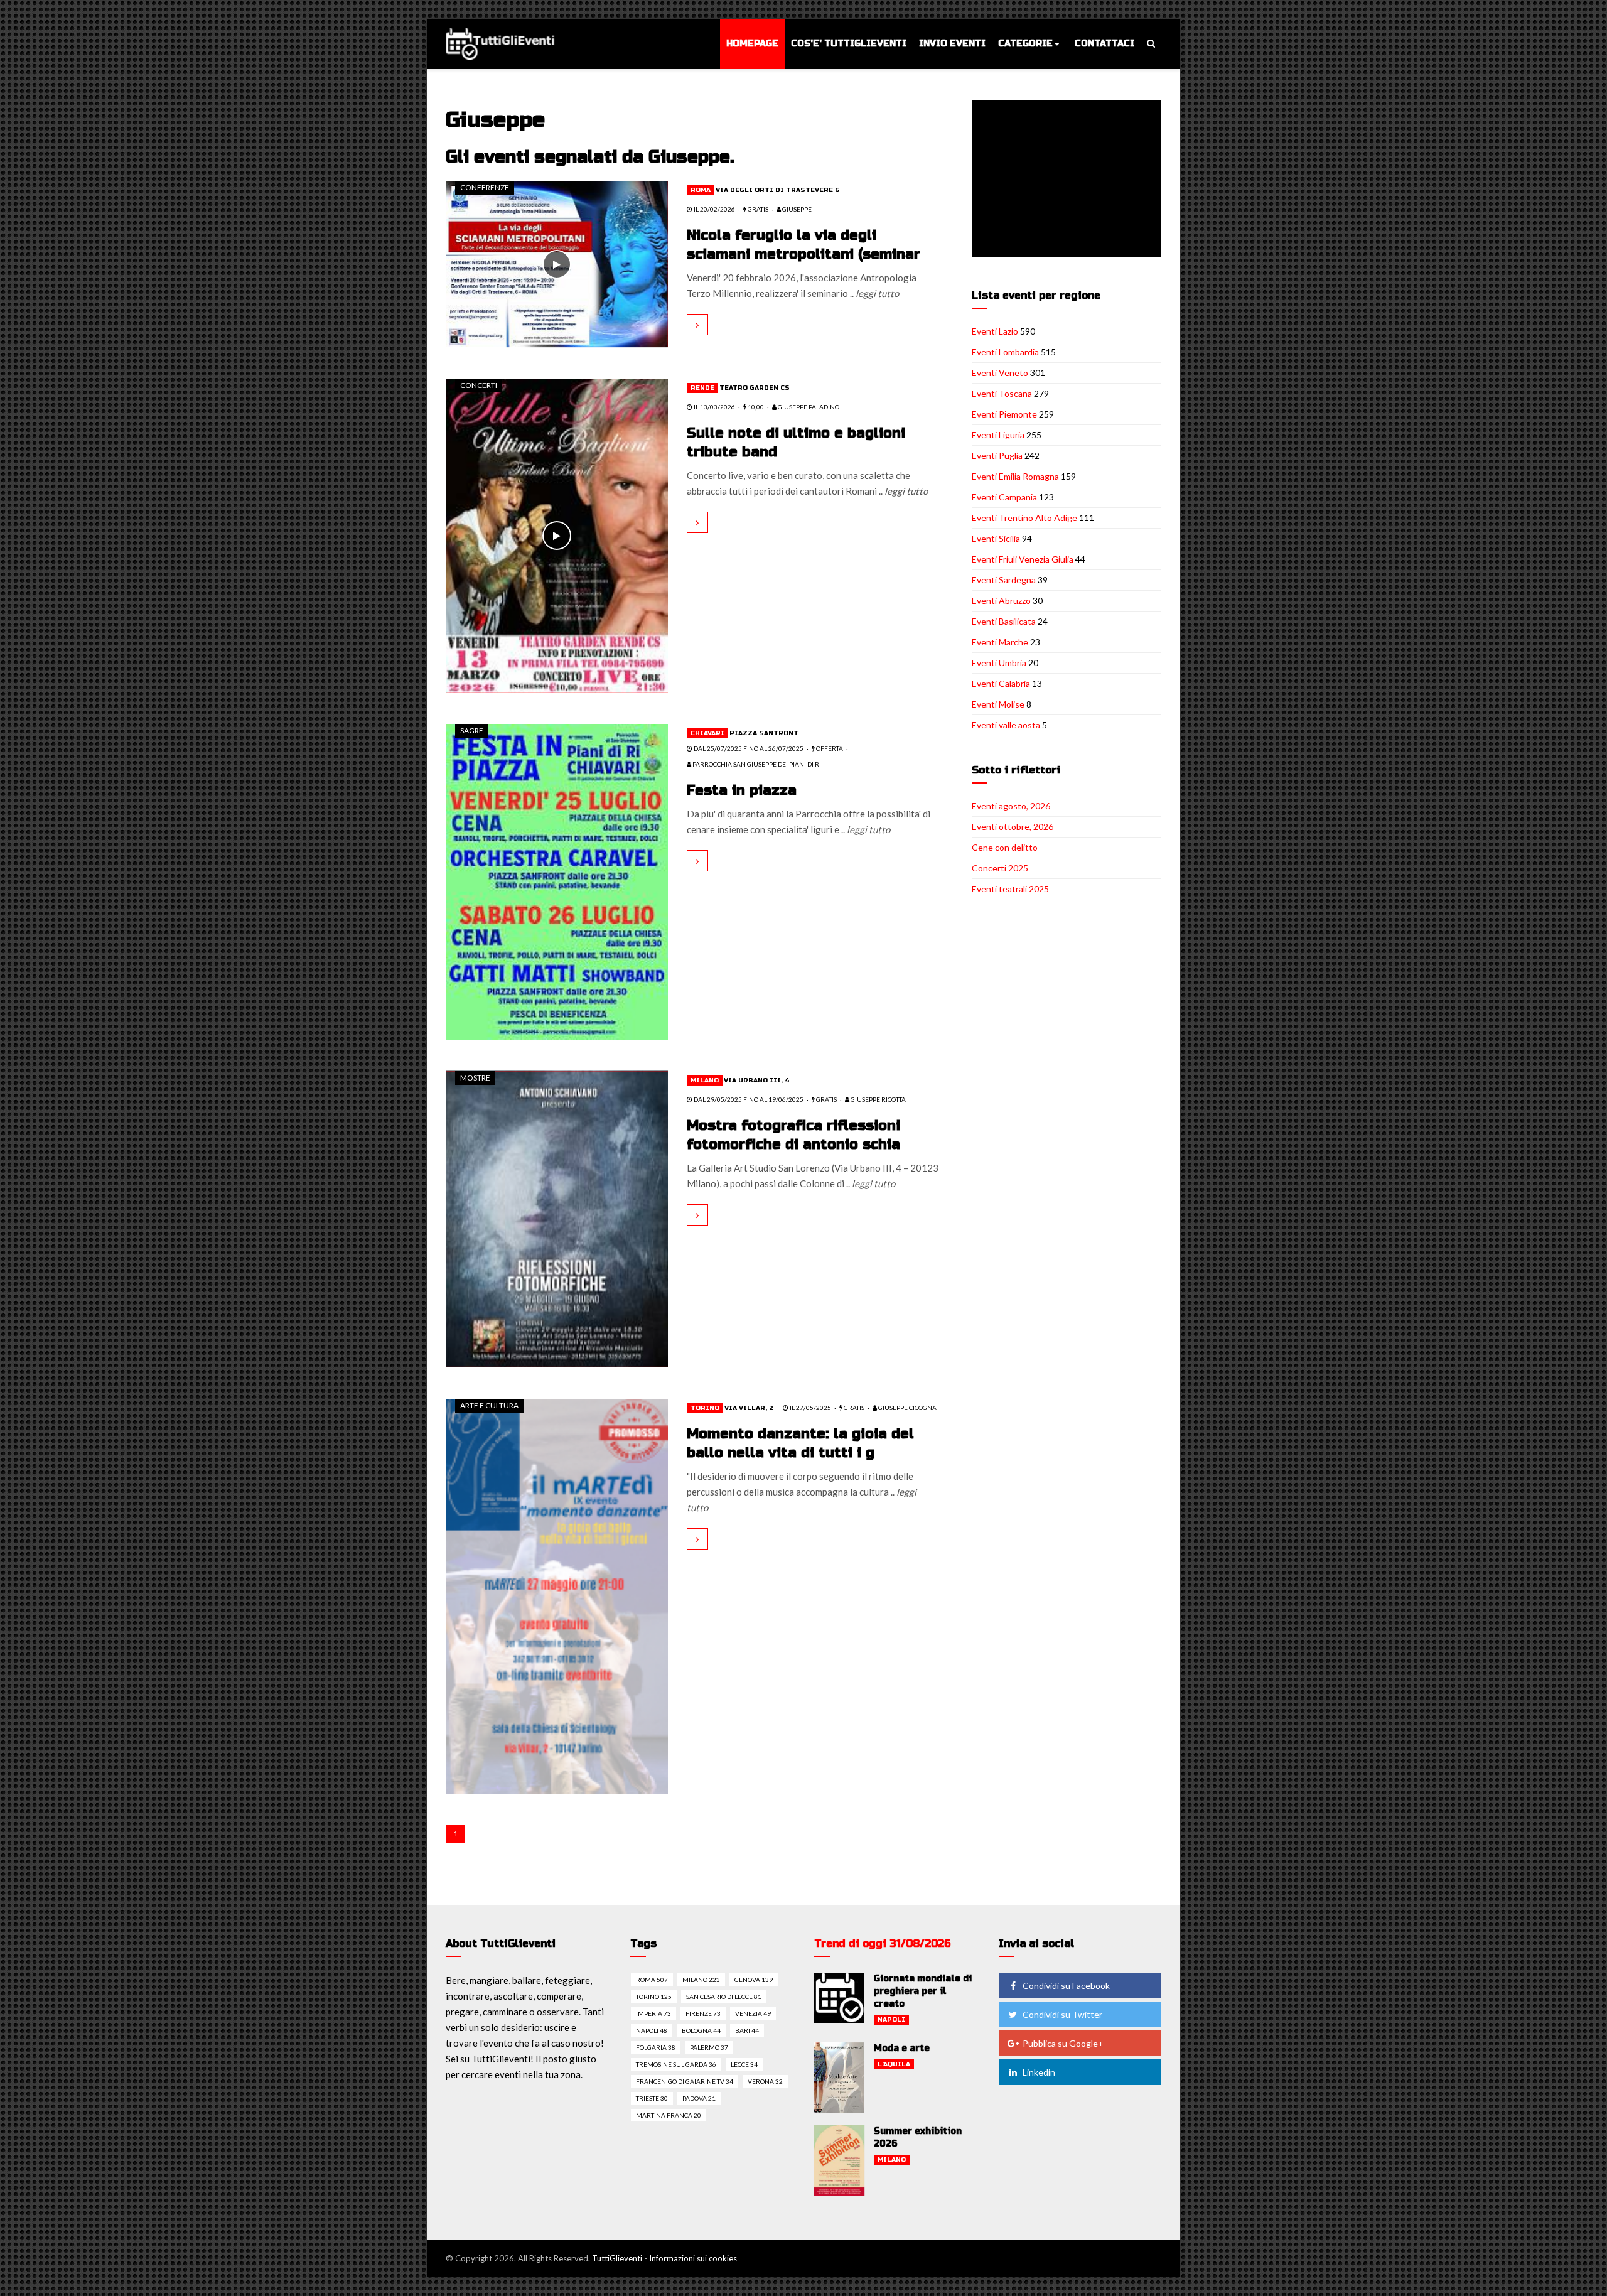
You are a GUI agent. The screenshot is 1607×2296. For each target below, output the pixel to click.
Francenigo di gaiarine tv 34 (685, 2081)
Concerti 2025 (1000, 868)
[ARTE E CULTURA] (557, 1595)
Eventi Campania (1004, 497)
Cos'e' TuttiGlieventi (849, 44)
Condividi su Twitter (1062, 2014)
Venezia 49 (753, 2013)
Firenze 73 (703, 2013)
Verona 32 (765, 2081)
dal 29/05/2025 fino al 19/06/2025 (748, 1099)
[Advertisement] (1069, 180)
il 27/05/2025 (810, 1408)
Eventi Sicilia (996, 538)
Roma (701, 190)
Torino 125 (654, 1997)
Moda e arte (902, 2048)
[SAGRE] (557, 880)
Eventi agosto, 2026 (1011, 806)
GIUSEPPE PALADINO (808, 407)
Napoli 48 (652, 2030)
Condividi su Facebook (1066, 1986)
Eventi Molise (998, 704)
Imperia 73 (653, 2013)
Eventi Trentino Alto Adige (1024, 518)
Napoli (891, 2020)
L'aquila (894, 2064)
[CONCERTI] (557, 534)
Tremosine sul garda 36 (676, 2064)
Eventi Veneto (1000, 373)
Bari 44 (747, 2030)
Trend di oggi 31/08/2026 (883, 1943)
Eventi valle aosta (1006, 725)
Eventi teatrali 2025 (1010, 889)
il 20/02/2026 (714, 209)
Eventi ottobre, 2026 (1013, 827)
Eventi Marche (1000, 642)
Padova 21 (699, 2098)
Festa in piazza (742, 790)
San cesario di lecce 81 (724, 1997)
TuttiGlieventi (617, 2258)
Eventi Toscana (1002, 393)
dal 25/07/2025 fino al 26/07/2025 (748, 748)
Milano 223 (701, 1980)
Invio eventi (952, 44)
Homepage (752, 44)
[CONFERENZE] (557, 263)
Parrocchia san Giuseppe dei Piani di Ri (756, 764)
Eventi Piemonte (1004, 414)
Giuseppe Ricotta (878, 1099)
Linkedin (1039, 2072)
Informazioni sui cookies (693, 2258)
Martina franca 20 (669, 2115)
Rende (702, 388)
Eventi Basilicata (1004, 621)
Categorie (1025, 44)
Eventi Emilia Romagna (1015, 476)
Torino (705, 1408)
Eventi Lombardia (1005, 352)
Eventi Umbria (999, 663)
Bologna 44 (701, 2030)
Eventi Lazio (995, 331)
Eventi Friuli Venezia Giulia (1023, 559)
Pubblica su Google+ (1063, 2043)
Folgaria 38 (656, 2047)
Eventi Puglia (997, 455)
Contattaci (1104, 44)
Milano (705, 1081)
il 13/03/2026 (714, 407)
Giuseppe (796, 209)
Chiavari (707, 733)
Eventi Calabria (1001, 683)
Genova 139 (754, 1980)
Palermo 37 (709, 2047)
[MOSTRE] (557, 1218)
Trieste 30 (652, 2098)
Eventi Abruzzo (1001, 601)
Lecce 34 (744, 2064)
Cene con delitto (1005, 847)
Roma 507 (652, 1980)
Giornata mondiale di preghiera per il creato (923, 1991)
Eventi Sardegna (1004, 580)
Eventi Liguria (998, 435)
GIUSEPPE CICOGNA (907, 1408)
